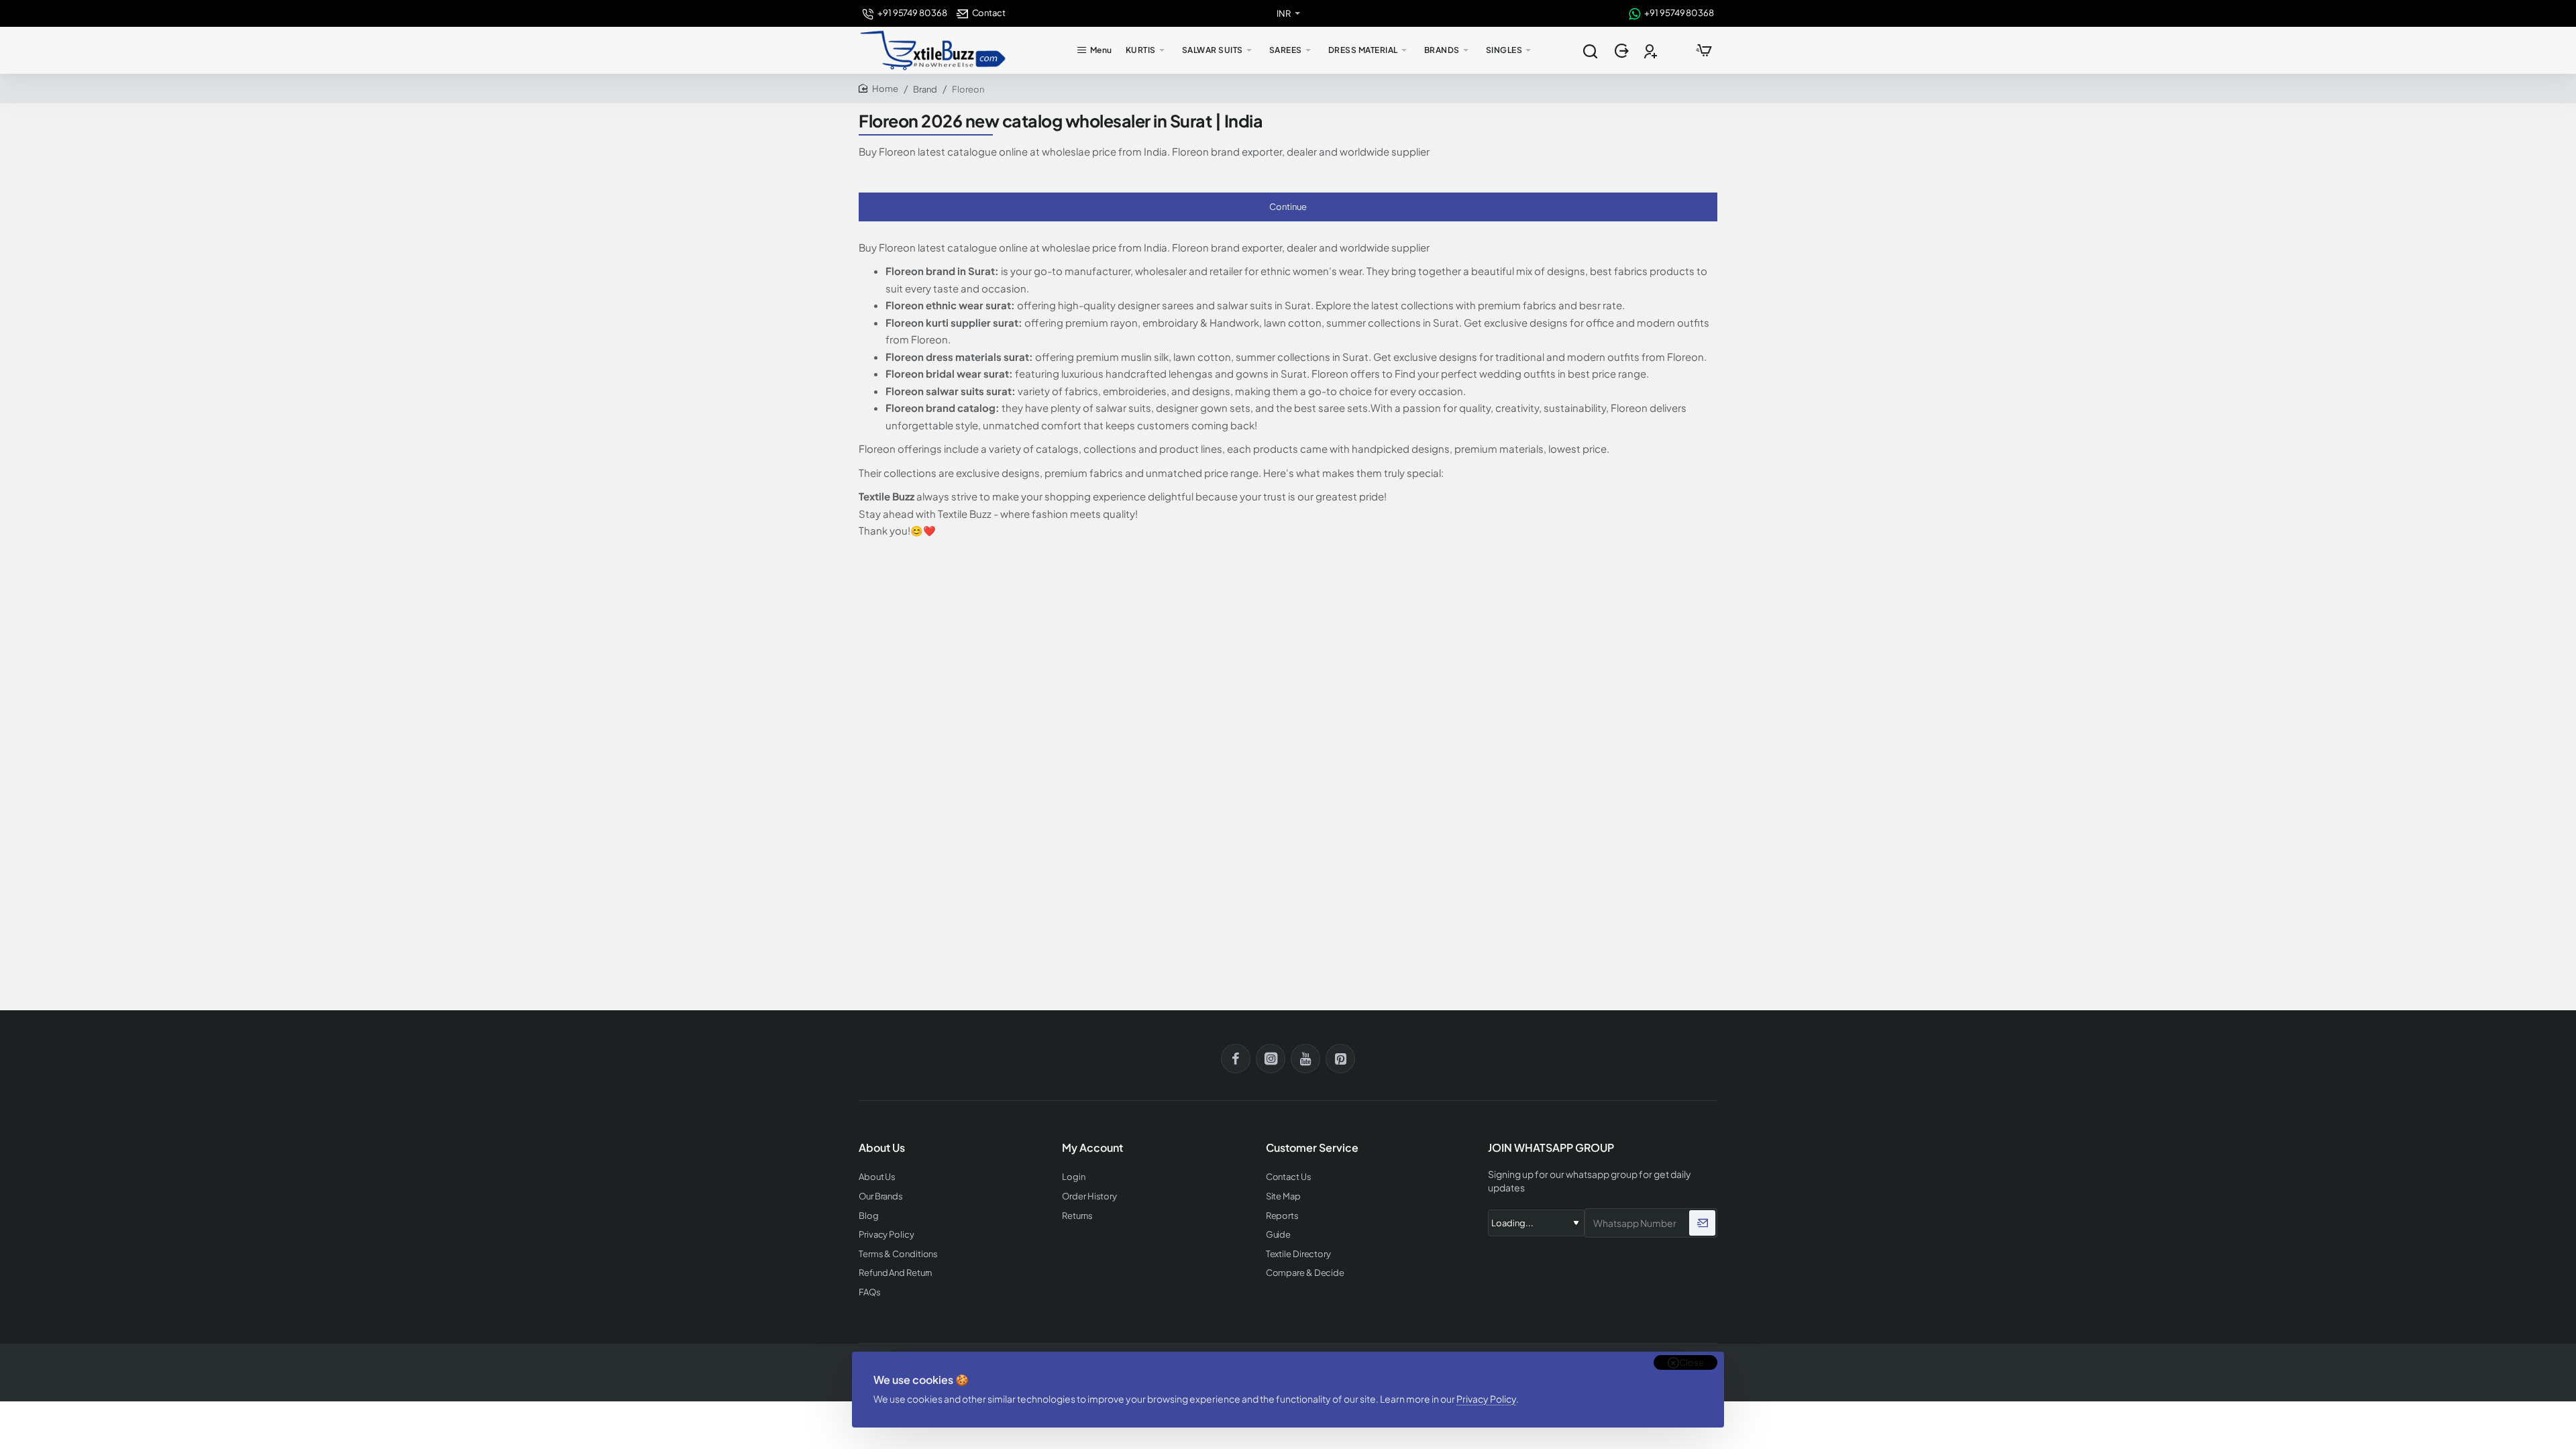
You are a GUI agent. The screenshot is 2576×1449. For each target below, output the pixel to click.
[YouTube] (1305, 1059)
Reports (1282, 1216)
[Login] (1623, 51)
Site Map (1283, 1196)
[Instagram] (1271, 1059)
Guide (1279, 1235)
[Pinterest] (1340, 1059)
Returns (1077, 1216)
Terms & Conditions (898, 1254)
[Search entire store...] (1590, 50)
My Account (1092, 1148)
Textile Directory (1298, 1254)
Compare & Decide (1305, 1273)
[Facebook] (1236, 1059)
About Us (877, 1177)
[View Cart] (1704, 50)
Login (1074, 1177)
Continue (1288, 207)
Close (1692, 1362)
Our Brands (881, 1196)
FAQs (870, 1292)
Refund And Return (895, 1273)
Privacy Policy (1486, 1399)
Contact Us (1289, 1177)
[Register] (1652, 51)
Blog (869, 1216)
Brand (925, 89)
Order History (1089, 1196)
